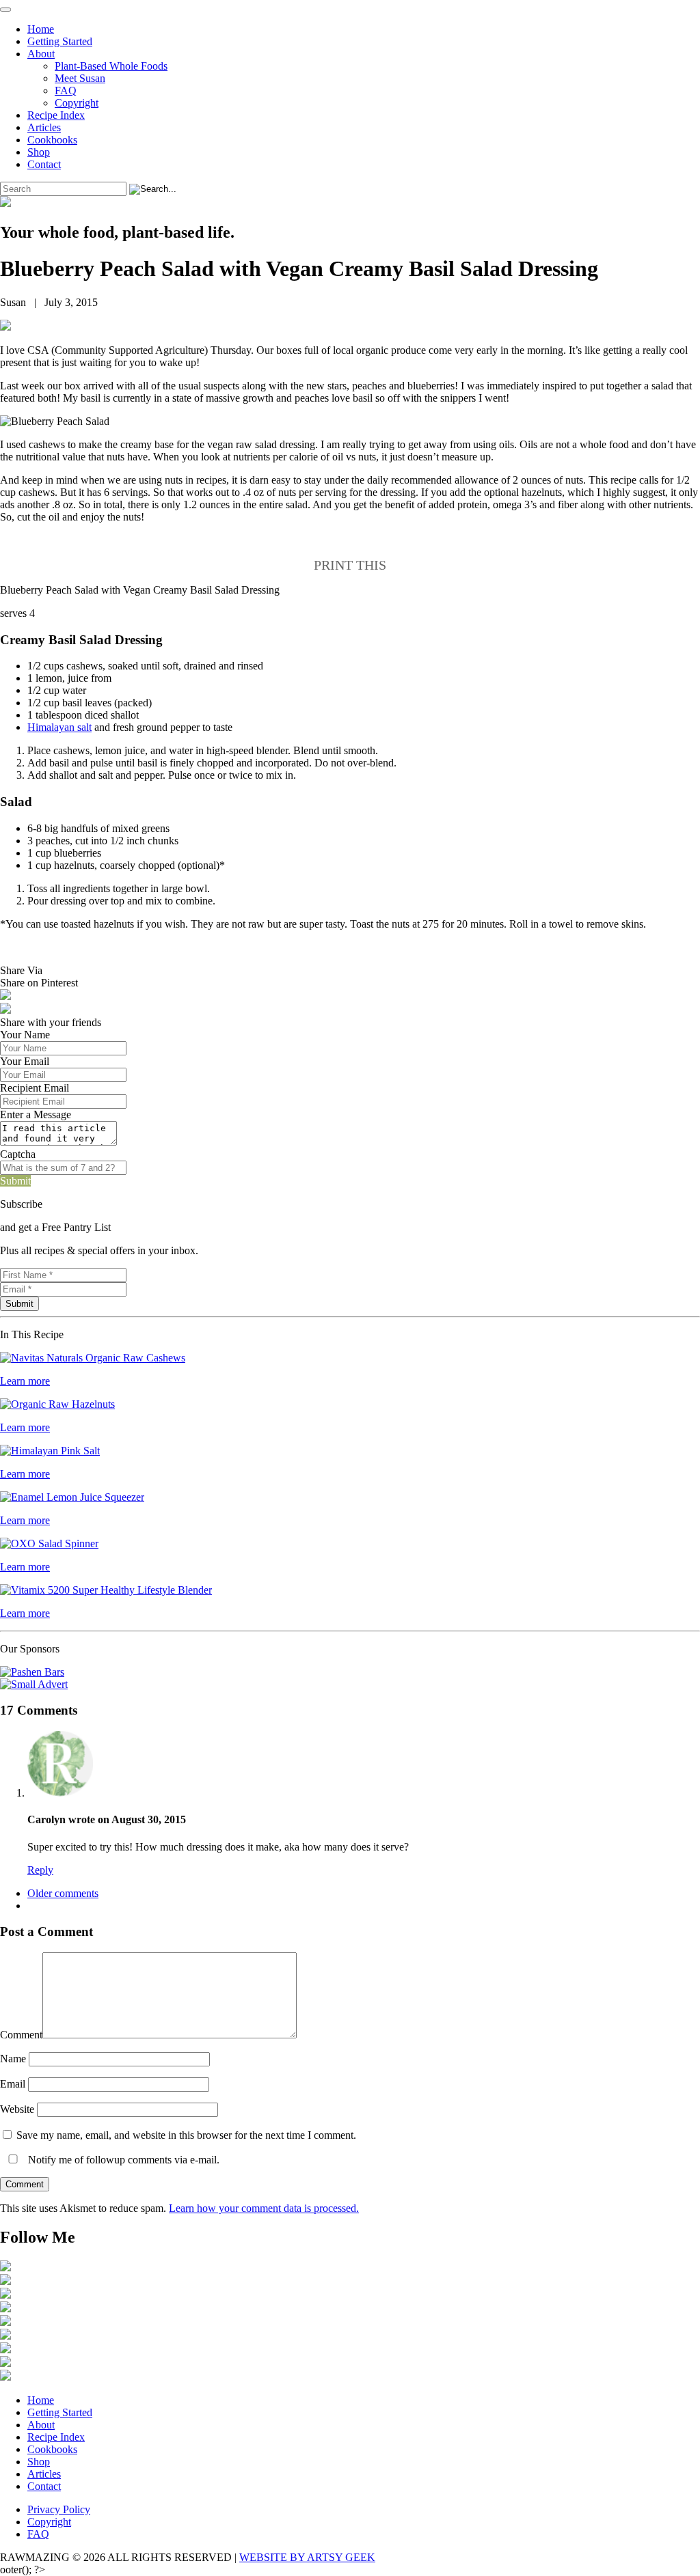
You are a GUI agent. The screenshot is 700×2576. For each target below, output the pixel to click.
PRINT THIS (350, 565)
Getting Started (60, 41)
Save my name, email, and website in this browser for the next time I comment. (186, 2135)
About (41, 54)
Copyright (77, 103)
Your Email (25, 1061)
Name (13, 2059)
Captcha (18, 1154)
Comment (21, 2035)
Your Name (25, 1035)
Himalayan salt (59, 727)
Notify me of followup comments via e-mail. (122, 2160)
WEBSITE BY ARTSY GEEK (307, 2557)
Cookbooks (52, 140)
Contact (44, 164)
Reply (40, 1870)
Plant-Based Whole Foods (111, 66)
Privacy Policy (59, 2509)
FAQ (66, 91)
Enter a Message (36, 1114)
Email (13, 2084)
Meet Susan (80, 78)
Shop (39, 152)
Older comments (63, 1893)
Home (41, 29)
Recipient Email (35, 1088)
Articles (44, 127)
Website (17, 2109)
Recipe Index (56, 115)
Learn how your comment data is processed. (264, 2208)
